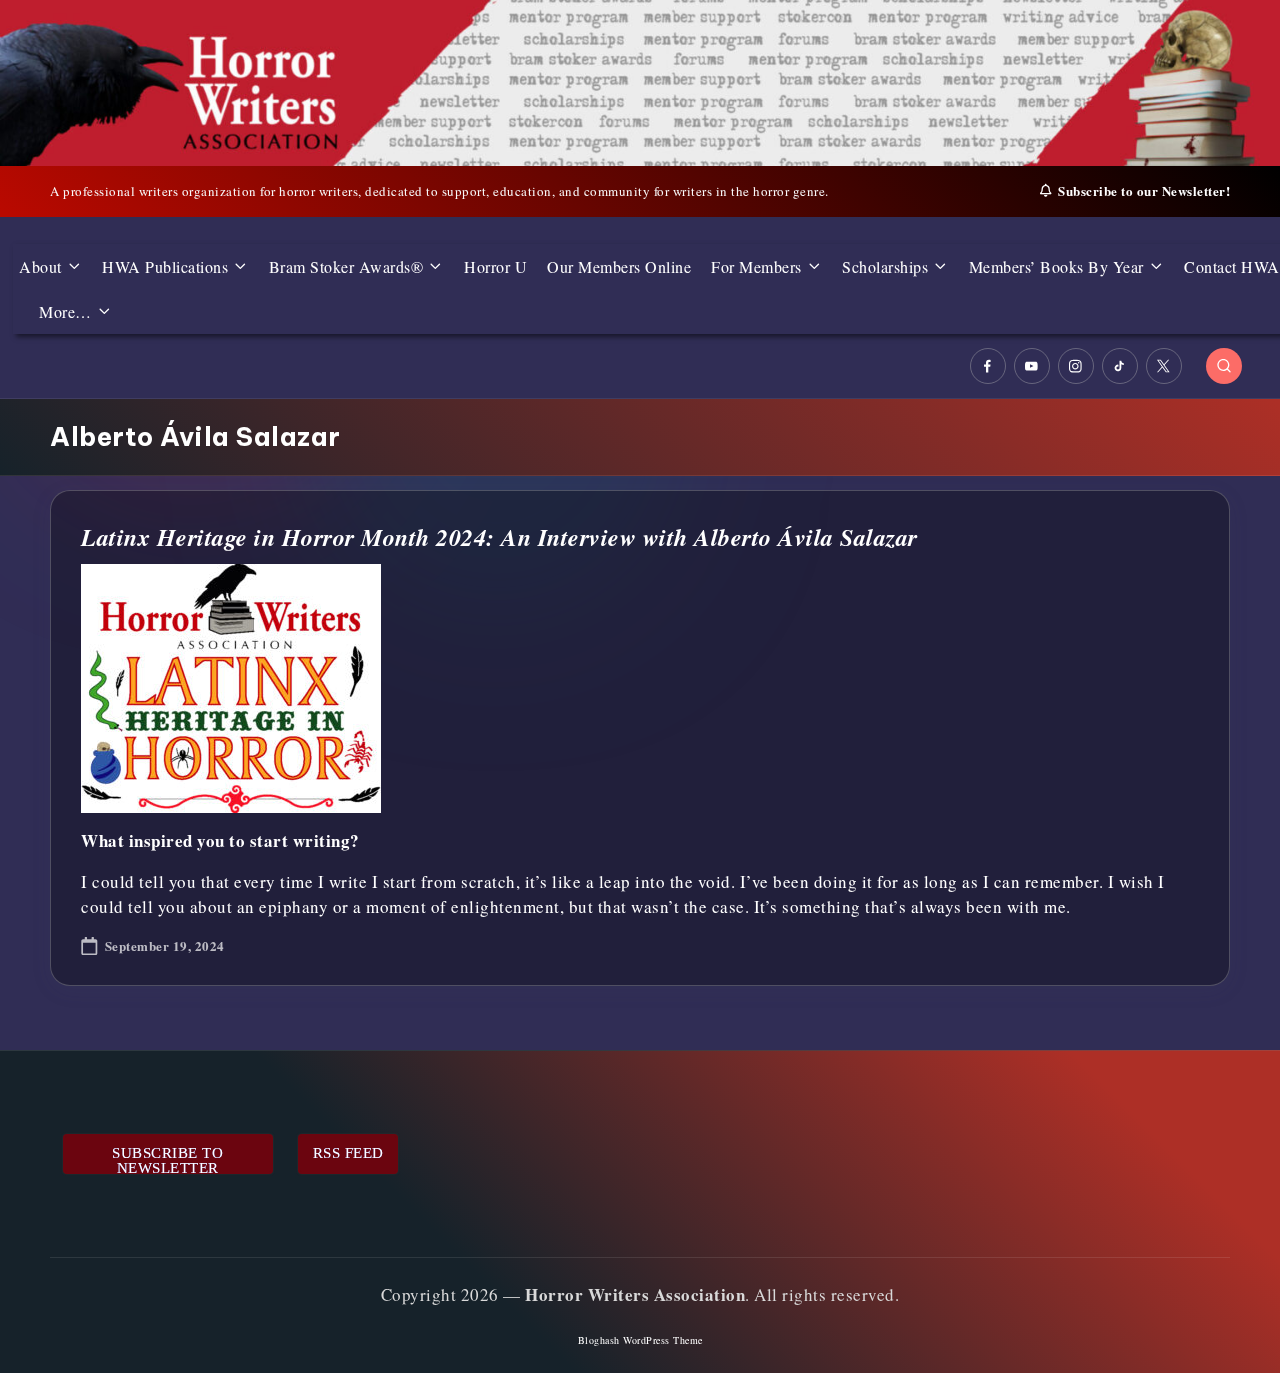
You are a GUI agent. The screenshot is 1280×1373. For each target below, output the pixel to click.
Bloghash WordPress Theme (640, 1340)
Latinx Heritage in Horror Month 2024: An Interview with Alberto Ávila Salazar (499, 537)
